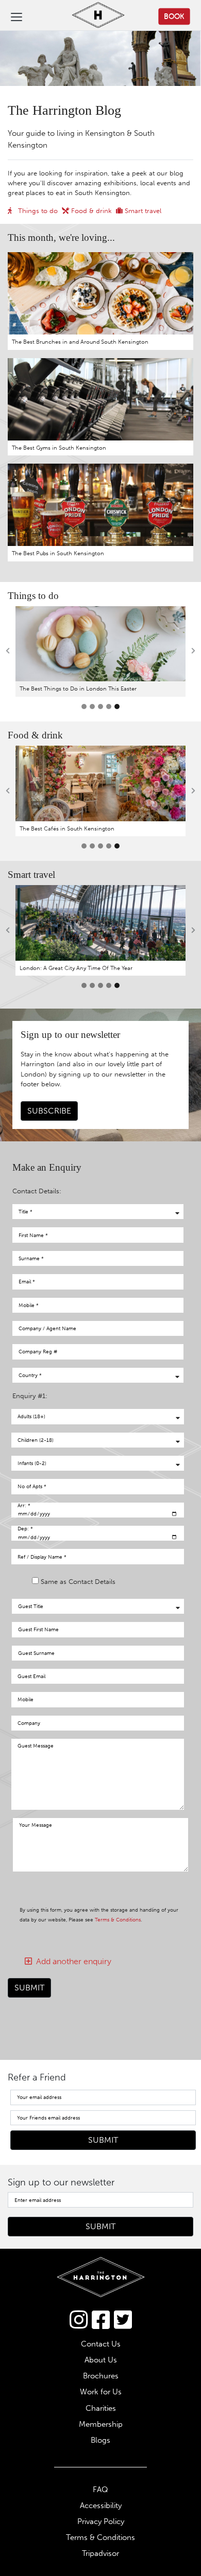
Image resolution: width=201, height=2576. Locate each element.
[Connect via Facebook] (101, 2320)
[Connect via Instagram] (79, 2320)
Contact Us (101, 2344)
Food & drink (90, 211)
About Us (101, 2360)
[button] (8, 651)
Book (174, 16)
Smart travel (142, 211)
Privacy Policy (101, 2521)
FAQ (100, 2490)
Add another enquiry (72, 1961)
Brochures (101, 2376)
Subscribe (49, 1111)
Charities (101, 2408)
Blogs (100, 2440)
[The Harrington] (90, 16)
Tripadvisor (100, 2553)
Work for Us (101, 2392)
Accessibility (101, 2506)
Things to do (37, 211)
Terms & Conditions (118, 1920)
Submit (29, 1988)
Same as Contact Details (78, 1582)
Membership (101, 2424)
